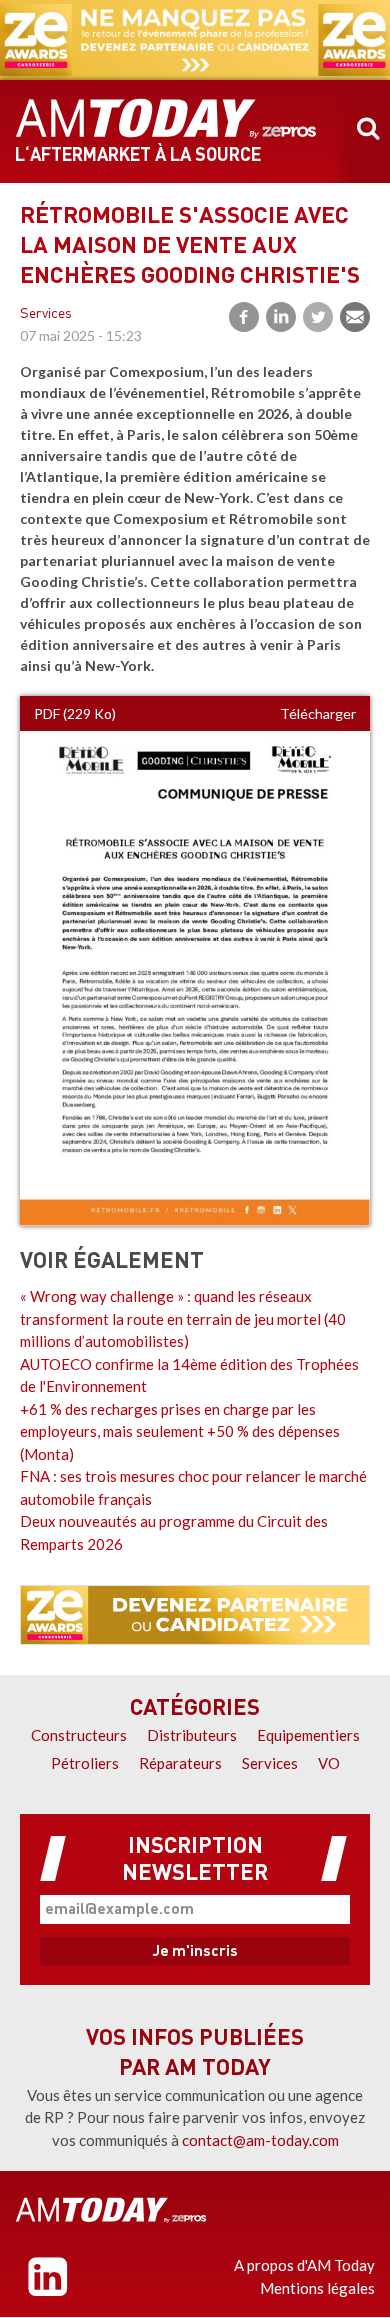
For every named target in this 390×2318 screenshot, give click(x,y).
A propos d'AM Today (304, 2265)
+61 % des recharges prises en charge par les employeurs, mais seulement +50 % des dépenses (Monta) (180, 1431)
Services (46, 314)
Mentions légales (317, 2288)
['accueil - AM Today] (111, 2210)
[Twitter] (318, 317)
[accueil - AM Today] (166, 119)
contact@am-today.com (260, 2140)
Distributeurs (192, 1735)
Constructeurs (79, 1735)
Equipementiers (308, 1735)
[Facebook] (244, 317)
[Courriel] (355, 317)
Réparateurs (180, 1763)
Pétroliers (85, 1763)
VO (329, 1763)
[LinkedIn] (281, 317)
